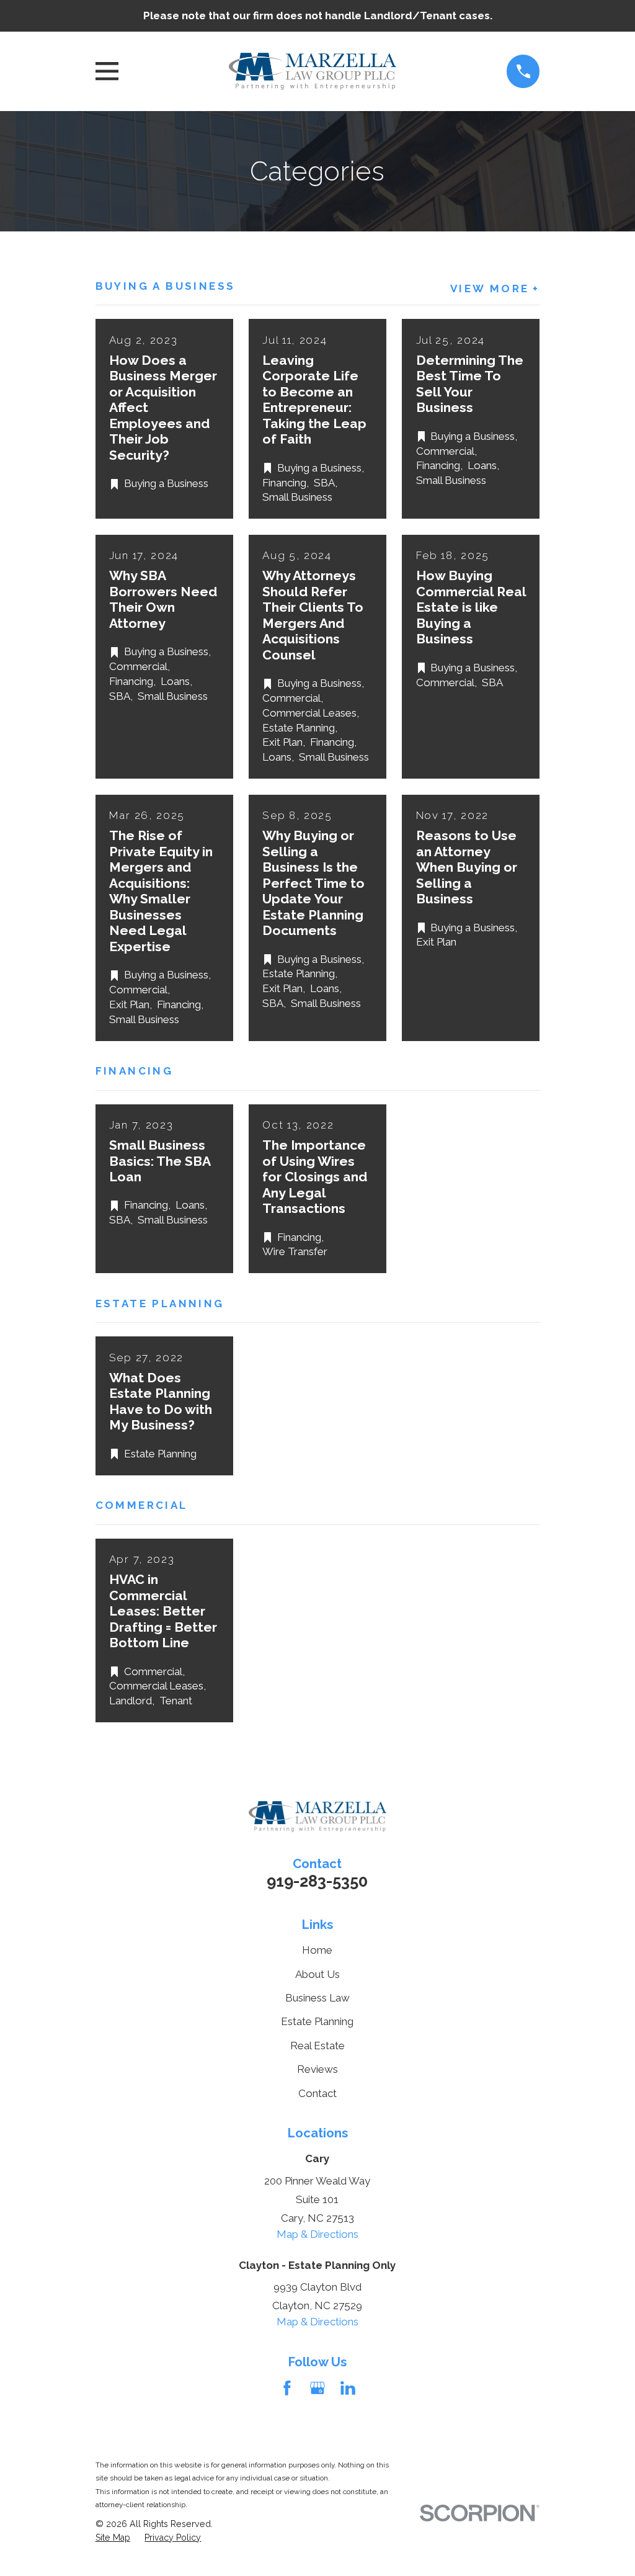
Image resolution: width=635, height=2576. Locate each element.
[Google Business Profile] (317, 2388)
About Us (317, 1974)
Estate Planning (317, 2021)
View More (490, 289)
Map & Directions (317, 2234)
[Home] (313, 71)
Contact (317, 2093)
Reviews (317, 2069)
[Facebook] (287, 2388)
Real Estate (317, 2046)
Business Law (317, 1998)
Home (317, 1950)
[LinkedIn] (348, 2388)
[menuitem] (113, 2538)
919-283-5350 (317, 1881)
